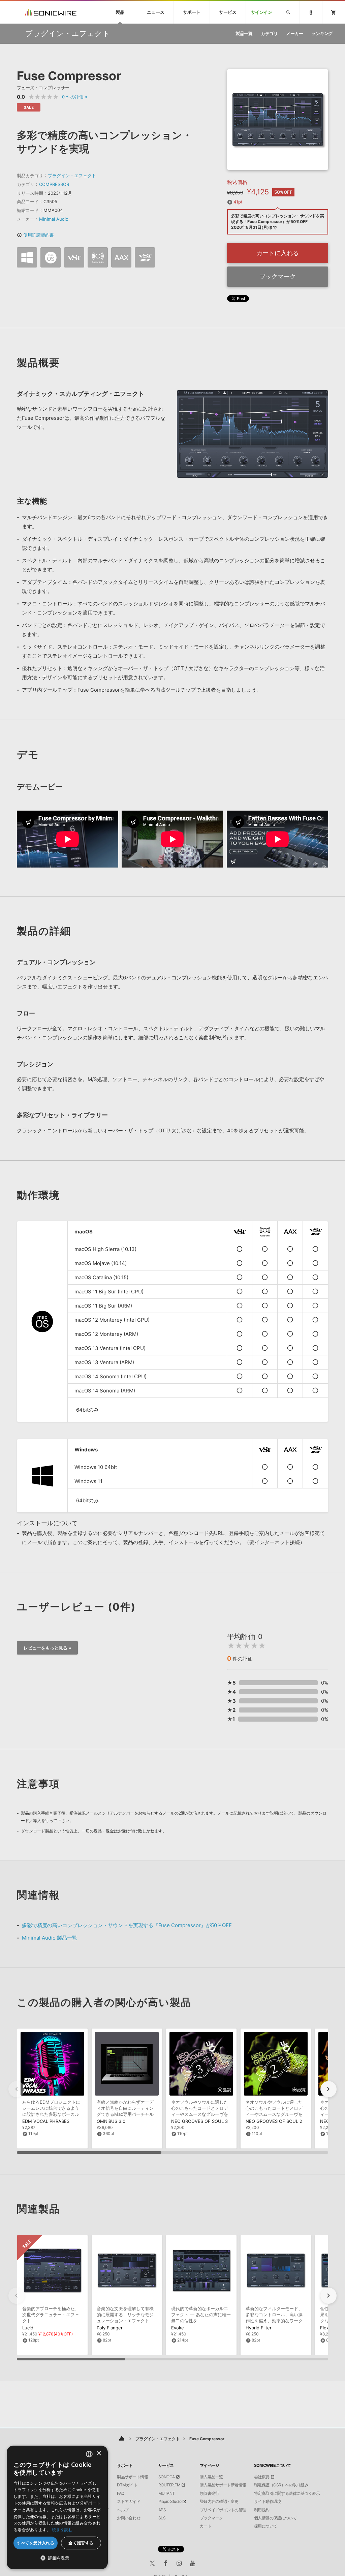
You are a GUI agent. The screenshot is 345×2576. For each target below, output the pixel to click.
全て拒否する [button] (81, 2543)
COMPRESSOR (54, 184)
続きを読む (62, 2530)
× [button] (99, 2454)
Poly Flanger (110, 2328)
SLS (162, 2518)
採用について (266, 2526)
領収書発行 (210, 2493)
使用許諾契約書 (35, 235)
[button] (328, 2089)
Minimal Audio (54, 219)
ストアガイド (129, 2502)
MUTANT (167, 2493)
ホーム (122, 2439)
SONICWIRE (51, 12)
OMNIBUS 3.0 (111, 2121)
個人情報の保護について (275, 2518)
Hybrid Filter (259, 2328)
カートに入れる (278, 253)
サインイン (262, 12)
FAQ (121, 2493)
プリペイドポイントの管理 (223, 2510)
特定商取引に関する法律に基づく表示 (287, 2493)
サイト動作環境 (268, 2502)
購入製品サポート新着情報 (223, 2485)
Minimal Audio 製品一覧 (50, 1938)
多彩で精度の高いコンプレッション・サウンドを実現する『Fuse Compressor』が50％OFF (127, 1925)
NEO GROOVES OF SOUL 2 (274, 2121)
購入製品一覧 (211, 2477)
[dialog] (57, 2507)
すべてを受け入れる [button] (36, 2543)
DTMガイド (127, 2485)
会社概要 (262, 2477)
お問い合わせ (129, 2518)
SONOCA (167, 2477)
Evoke (178, 2328)
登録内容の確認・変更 (219, 2502)
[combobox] (89, 2454)
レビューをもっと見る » (47, 1648)
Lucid (28, 2328)
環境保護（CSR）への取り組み (281, 2485)
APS (162, 2510)
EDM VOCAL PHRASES (46, 2121)
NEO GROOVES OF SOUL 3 (199, 2121)
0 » (75, 97)
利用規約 (262, 2510)
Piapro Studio (170, 2502)
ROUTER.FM (169, 2485)
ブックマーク (278, 276)
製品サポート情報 (132, 2477)
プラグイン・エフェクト (72, 176)
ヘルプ (123, 2510)
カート (206, 2526)
